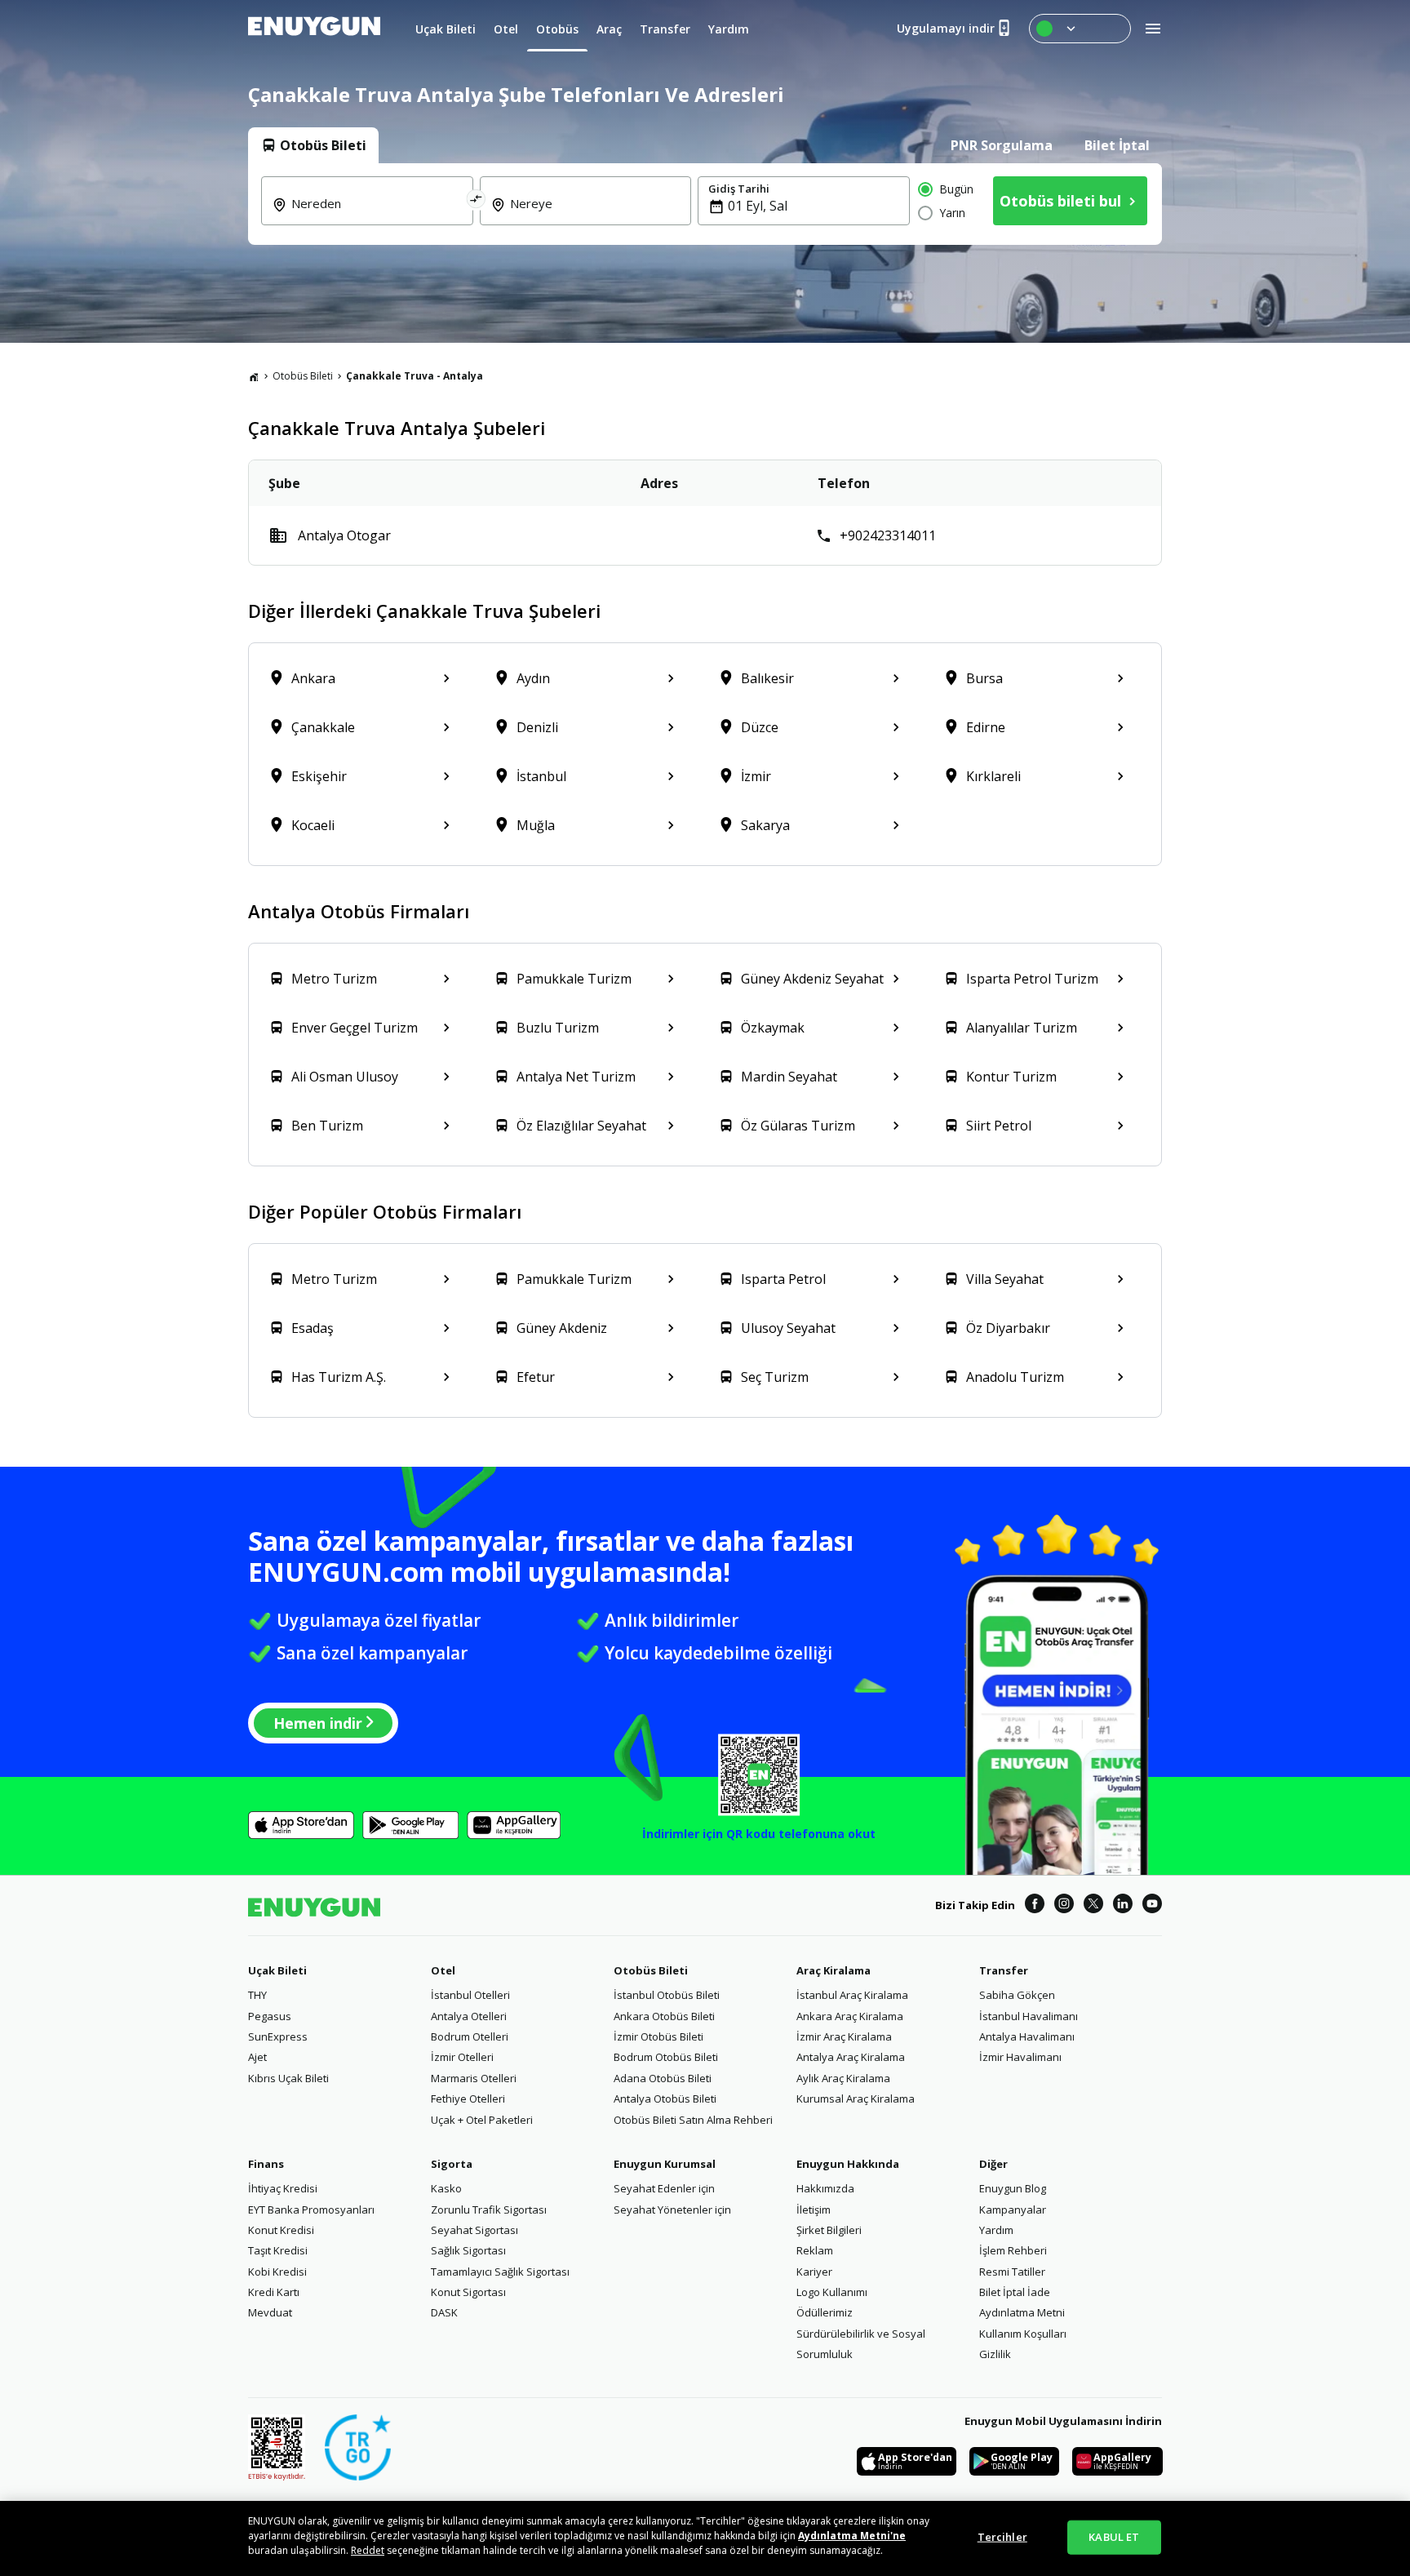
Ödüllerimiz (825, 2312)
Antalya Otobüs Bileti (665, 2099)
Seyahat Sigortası (474, 2230)
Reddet (368, 2550)
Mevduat (270, 2312)
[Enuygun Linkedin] (1123, 1906)
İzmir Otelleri (462, 2057)
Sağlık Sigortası (468, 2250)
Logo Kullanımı (832, 2292)
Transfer (1004, 1970)
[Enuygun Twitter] (1093, 1906)
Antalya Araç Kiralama (851, 2057)
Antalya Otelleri (469, 2016)
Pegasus (270, 2016)
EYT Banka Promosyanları (311, 2210)
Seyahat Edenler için (664, 2188)
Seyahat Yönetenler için (672, 2210)
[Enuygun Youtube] (1152, 1906)
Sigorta (452, 2164)
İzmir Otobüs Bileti (658, 2036)
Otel (443, 1970)
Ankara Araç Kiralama (850, 2016)
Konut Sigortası (468, 2292)
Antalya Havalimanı (1027, 2036)
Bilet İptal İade (1015, 2292)
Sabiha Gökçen (1017, 1995)
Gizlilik (995, 2354)
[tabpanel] (705, 204)
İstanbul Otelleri (470, 1995)
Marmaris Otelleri (474, 2078)
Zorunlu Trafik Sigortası (489, 2210)
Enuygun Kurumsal (665, 2164)
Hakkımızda (825, 2188)
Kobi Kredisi (277, 2272)
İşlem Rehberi (1013, 2250)
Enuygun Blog (1013, 2188)
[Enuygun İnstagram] (1064, 1906)
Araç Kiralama (834, 1970)
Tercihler (1002, 2537)
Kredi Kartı (274, 2292)
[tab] (313, 145)
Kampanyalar (1013, 2210)
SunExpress (278, 2036)
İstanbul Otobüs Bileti (667, 1995)
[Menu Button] (1080, 29)
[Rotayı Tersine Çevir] (477, 201)
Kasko (446, 2188)
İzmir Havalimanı (1020, 2057)
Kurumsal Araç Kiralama (856, 2099)
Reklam (815, 2250)
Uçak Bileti (277, 1970)
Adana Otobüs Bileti (663, 2078)
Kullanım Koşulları (1023, 2334)
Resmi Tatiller (1012, 2272)
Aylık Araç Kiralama (843, 2078)
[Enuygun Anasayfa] (314, 29)
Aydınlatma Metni (1022, 2312)
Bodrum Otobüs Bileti (666, 2057)
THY (257, 1995)
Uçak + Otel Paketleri (482, 2120)
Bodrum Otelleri (470, 2036)
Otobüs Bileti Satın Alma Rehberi (693, 2120)
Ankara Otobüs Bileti (664, 2016)
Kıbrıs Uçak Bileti (288, 2078)
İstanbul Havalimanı (1029, 2016)
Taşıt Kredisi (278, 2250)
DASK (444, 2312)
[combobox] (377, 215)
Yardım (996, 2230)
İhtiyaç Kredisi (283, 2188)
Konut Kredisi (281, 2230)
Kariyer (814, 2272)
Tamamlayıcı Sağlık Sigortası (500, 2272)
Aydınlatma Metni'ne (852, 2536)
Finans (266, 2164)
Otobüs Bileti (303, 376)
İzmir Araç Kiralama (844, 2036)
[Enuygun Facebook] (1035, 1906)
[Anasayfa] (254, 376)
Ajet (257, 2057)
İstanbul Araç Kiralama (852, 1995)
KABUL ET (1114, 2537)
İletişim (814, 2210)
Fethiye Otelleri (468, 2099)
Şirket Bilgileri (829, 2230)
